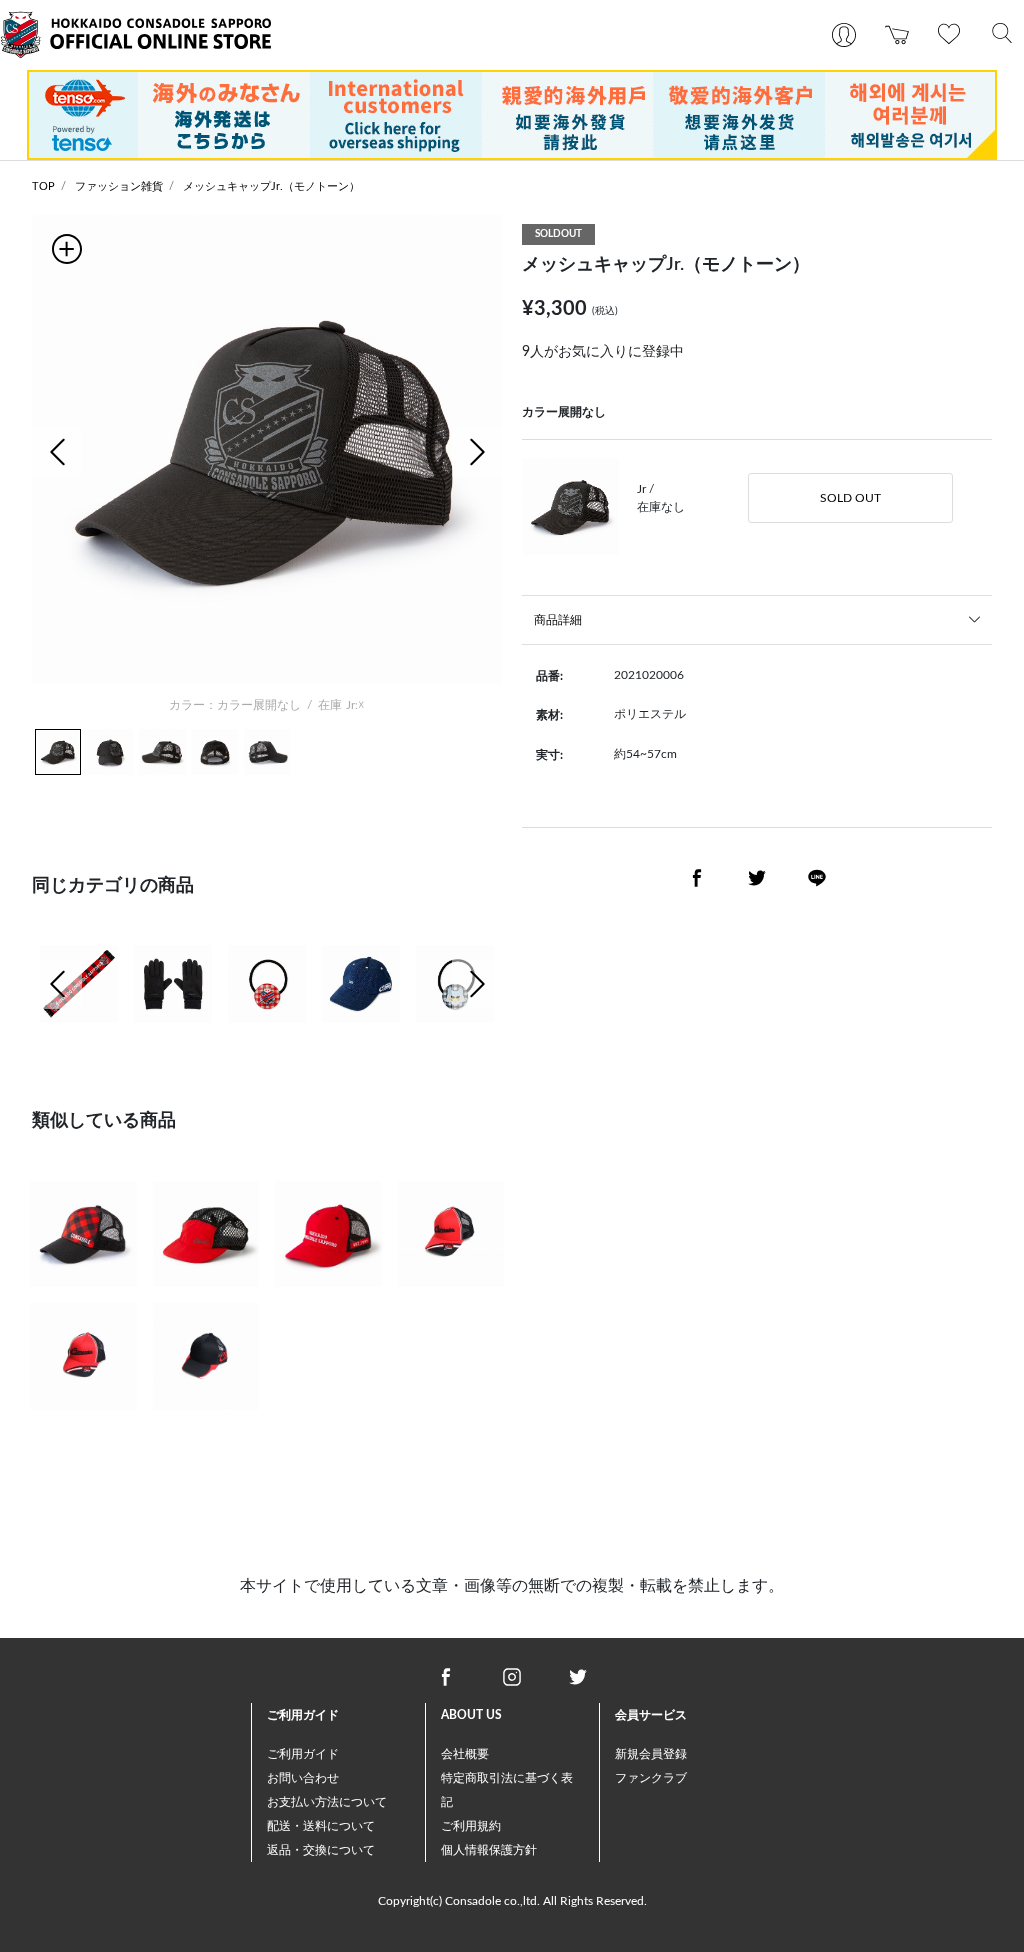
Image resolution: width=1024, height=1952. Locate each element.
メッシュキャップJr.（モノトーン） (271, 186)
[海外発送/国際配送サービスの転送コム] (512, 114)
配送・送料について (321, 1826)
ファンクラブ (651, 1778)
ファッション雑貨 (119, 186)
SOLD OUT (850, 498)
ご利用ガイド (303, 1754)
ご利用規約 (471, 1826)
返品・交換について (321, 1850)
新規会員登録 (651, 1754)
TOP (43, 186)
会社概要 (465, 1754)
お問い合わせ (303, 1778)
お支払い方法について (327, 1802)
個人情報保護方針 (489, 1850)
